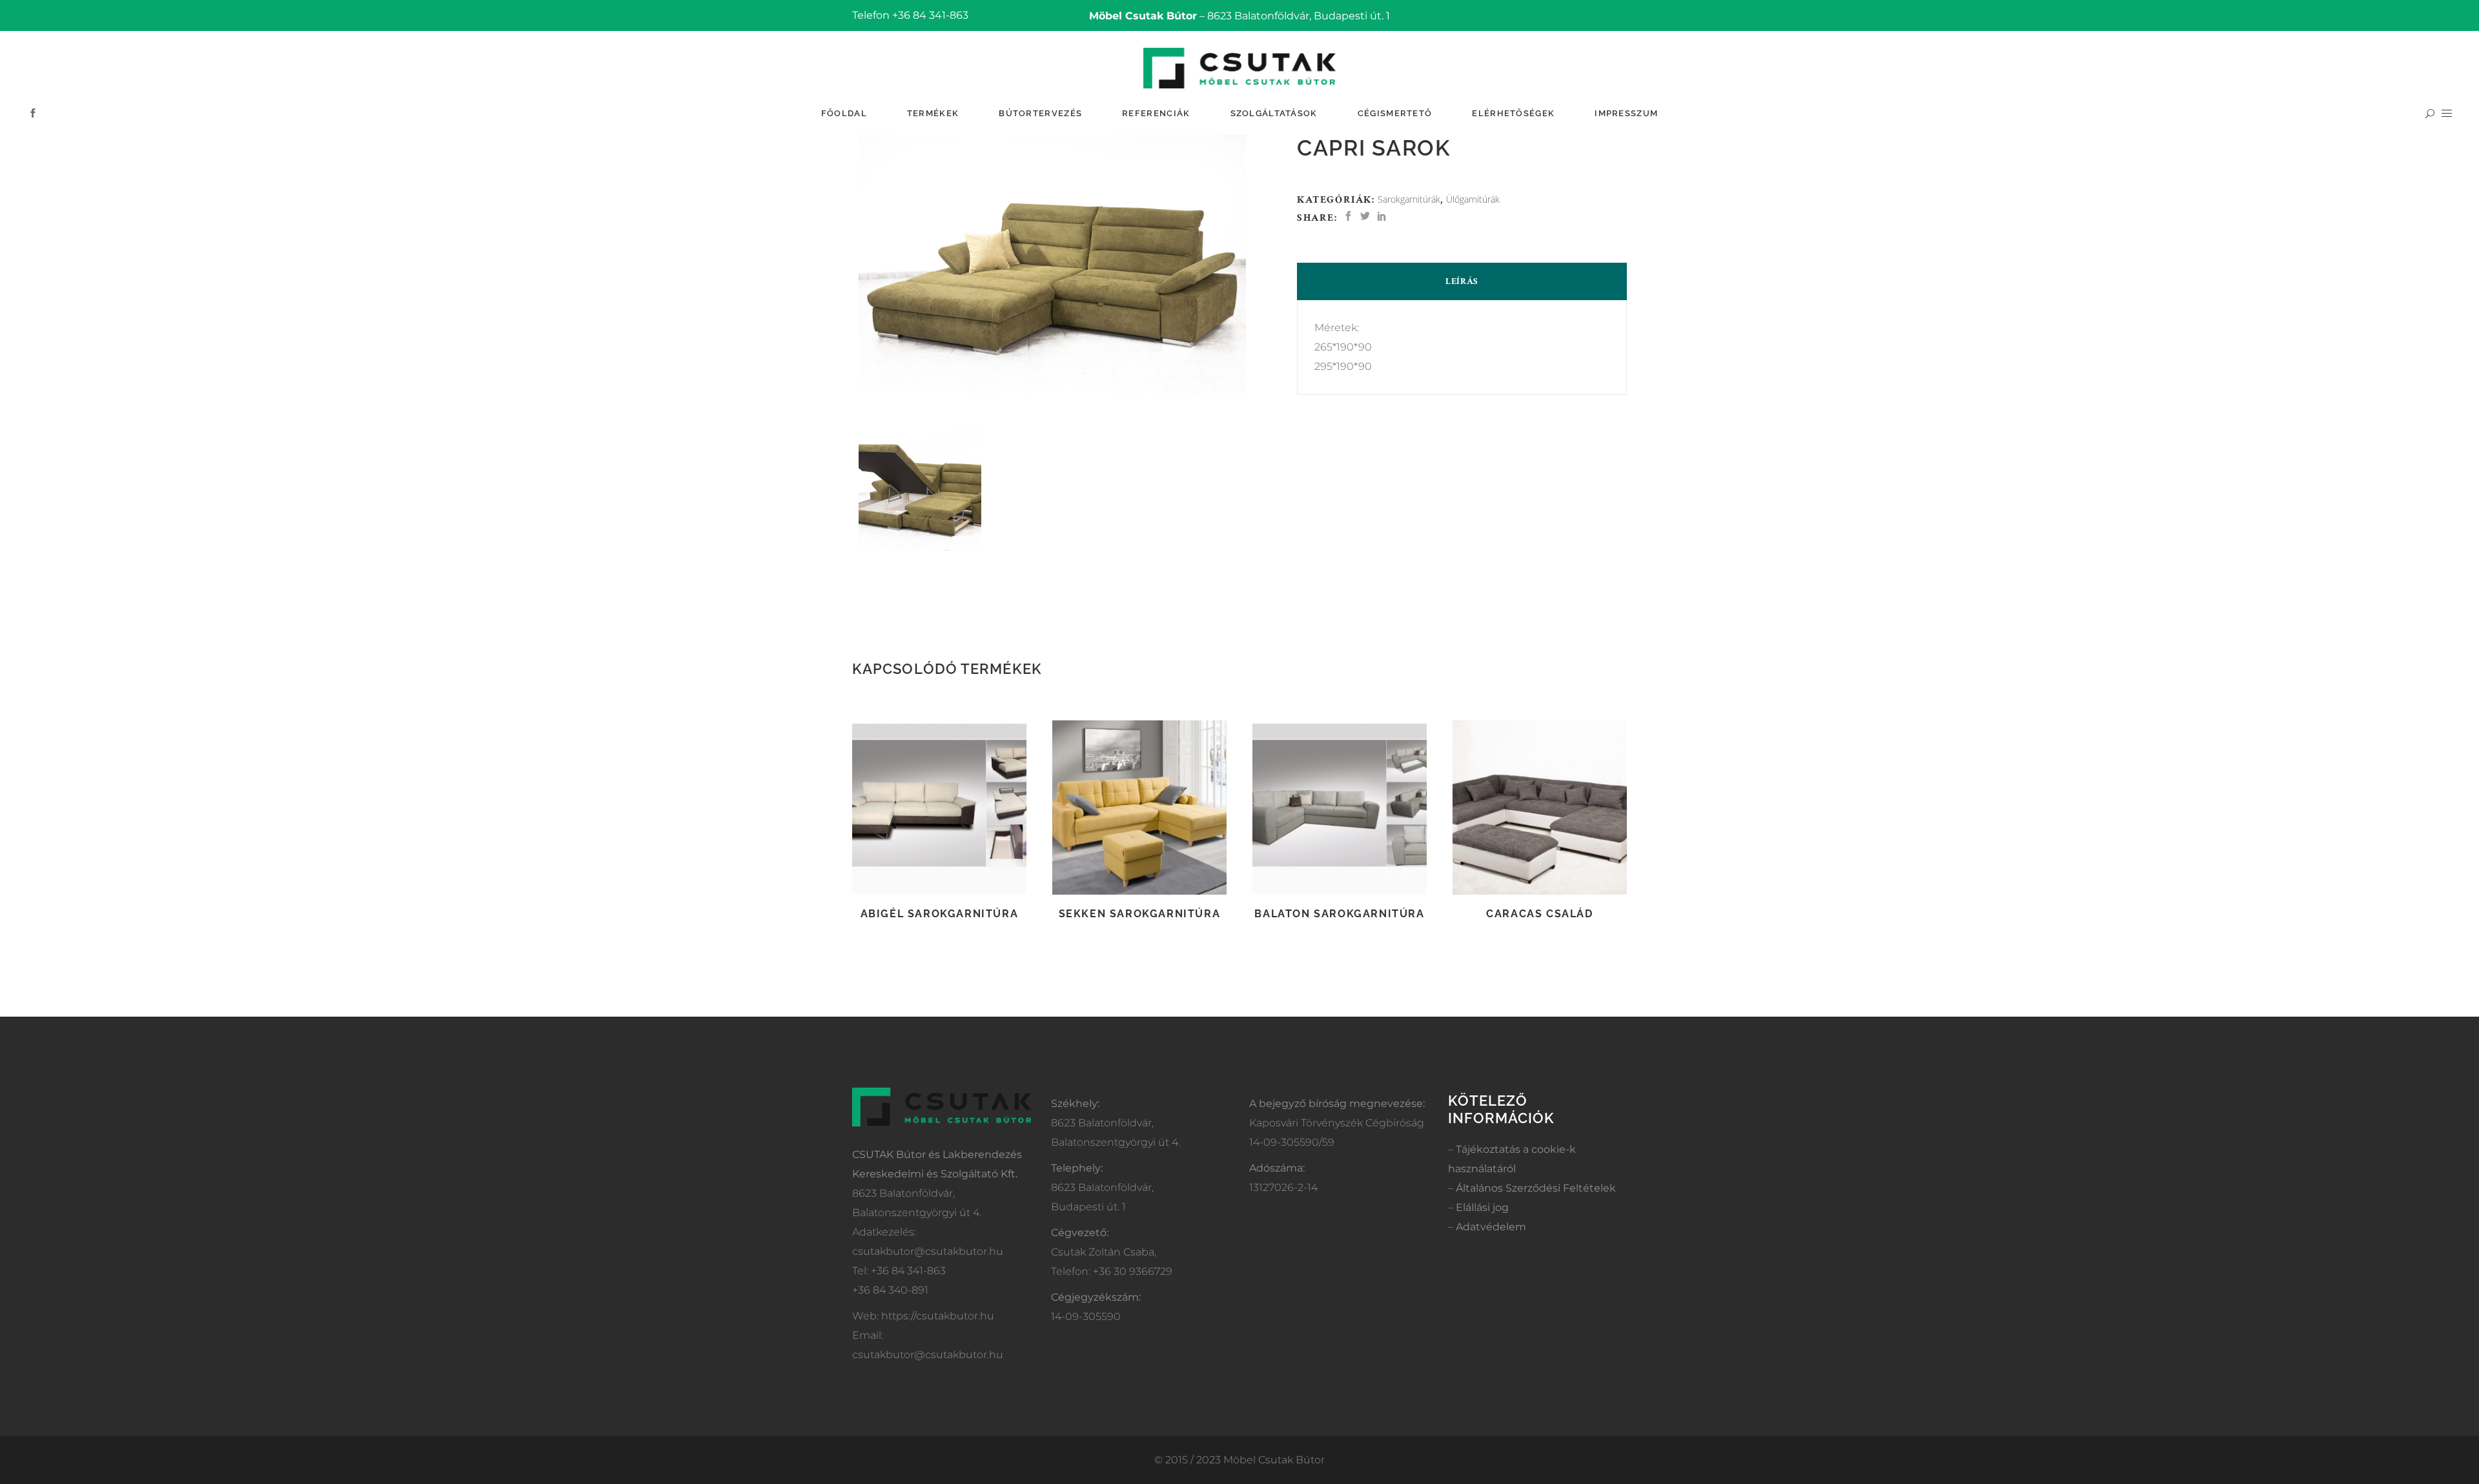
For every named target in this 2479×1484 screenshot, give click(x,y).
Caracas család (1539, 914)
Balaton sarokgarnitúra (1339, 914)
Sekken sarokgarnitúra (1140, 914)
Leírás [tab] (1462, 281)
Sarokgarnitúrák (1409, 199)
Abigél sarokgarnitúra (940, 914)
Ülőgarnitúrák (1473, 199)
